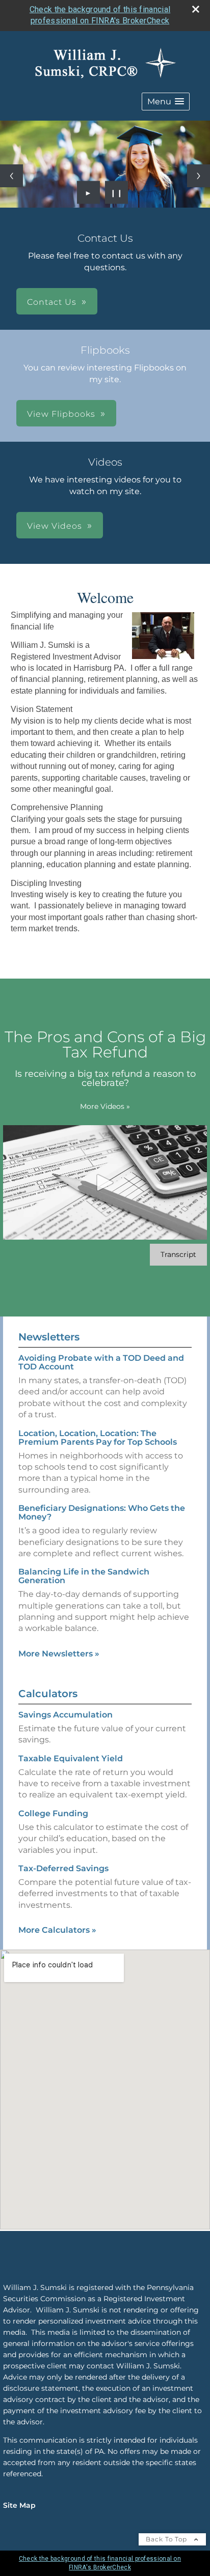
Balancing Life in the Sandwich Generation (84, 1576)
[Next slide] (199, 176)
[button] (166, 102)
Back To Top (167, 2539)
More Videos (105, 1106)
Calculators (48, 1694)
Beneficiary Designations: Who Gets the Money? (102, 1512)
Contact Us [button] (52, 302)
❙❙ (117, 192)
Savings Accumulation (65, 1715)
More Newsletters (59, 1654)
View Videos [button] (55, 526)
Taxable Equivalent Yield (71, 1758)
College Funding (53, 1813)
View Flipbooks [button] (61, 414)
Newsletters (49, 1337)
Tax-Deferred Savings (63, 1868)
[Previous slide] (11, 176)
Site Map (19, 2505)
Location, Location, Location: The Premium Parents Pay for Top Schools (98, 1438)
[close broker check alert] (196, 9)
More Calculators (57, 1930)
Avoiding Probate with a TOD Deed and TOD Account (101, 1362)
